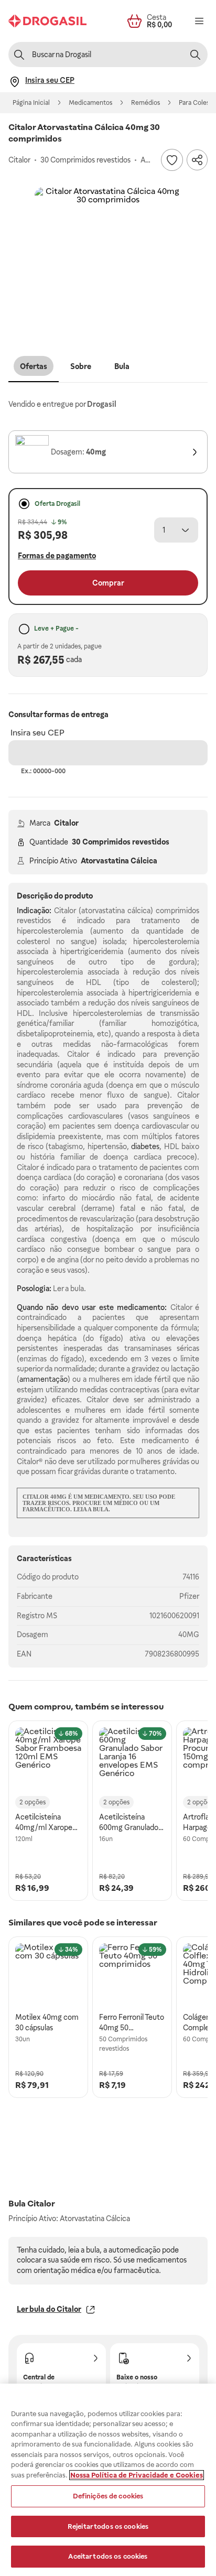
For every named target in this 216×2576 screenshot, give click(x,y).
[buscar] (195, 55)
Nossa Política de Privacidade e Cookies (137, 2475)
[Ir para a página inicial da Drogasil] (47, 21)
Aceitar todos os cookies (108, 2556)
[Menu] (199, 21)
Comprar (108, 583)
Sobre (81, 366)
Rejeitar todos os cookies (108, 2526)
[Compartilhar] (197, 160)
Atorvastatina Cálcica (119, 861)
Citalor (66, 823)
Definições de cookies (108, 2496)
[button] (108, 261)
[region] (108, 2480)
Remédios (145, 103)
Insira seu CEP (37, 733)
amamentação (44, 1379)
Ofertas (34, 366)
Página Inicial (31, 103)
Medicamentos (90, 103)
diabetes (145, 1146)
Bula (122, 366)
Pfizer (189, 1596)
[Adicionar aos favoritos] (172, 160)
